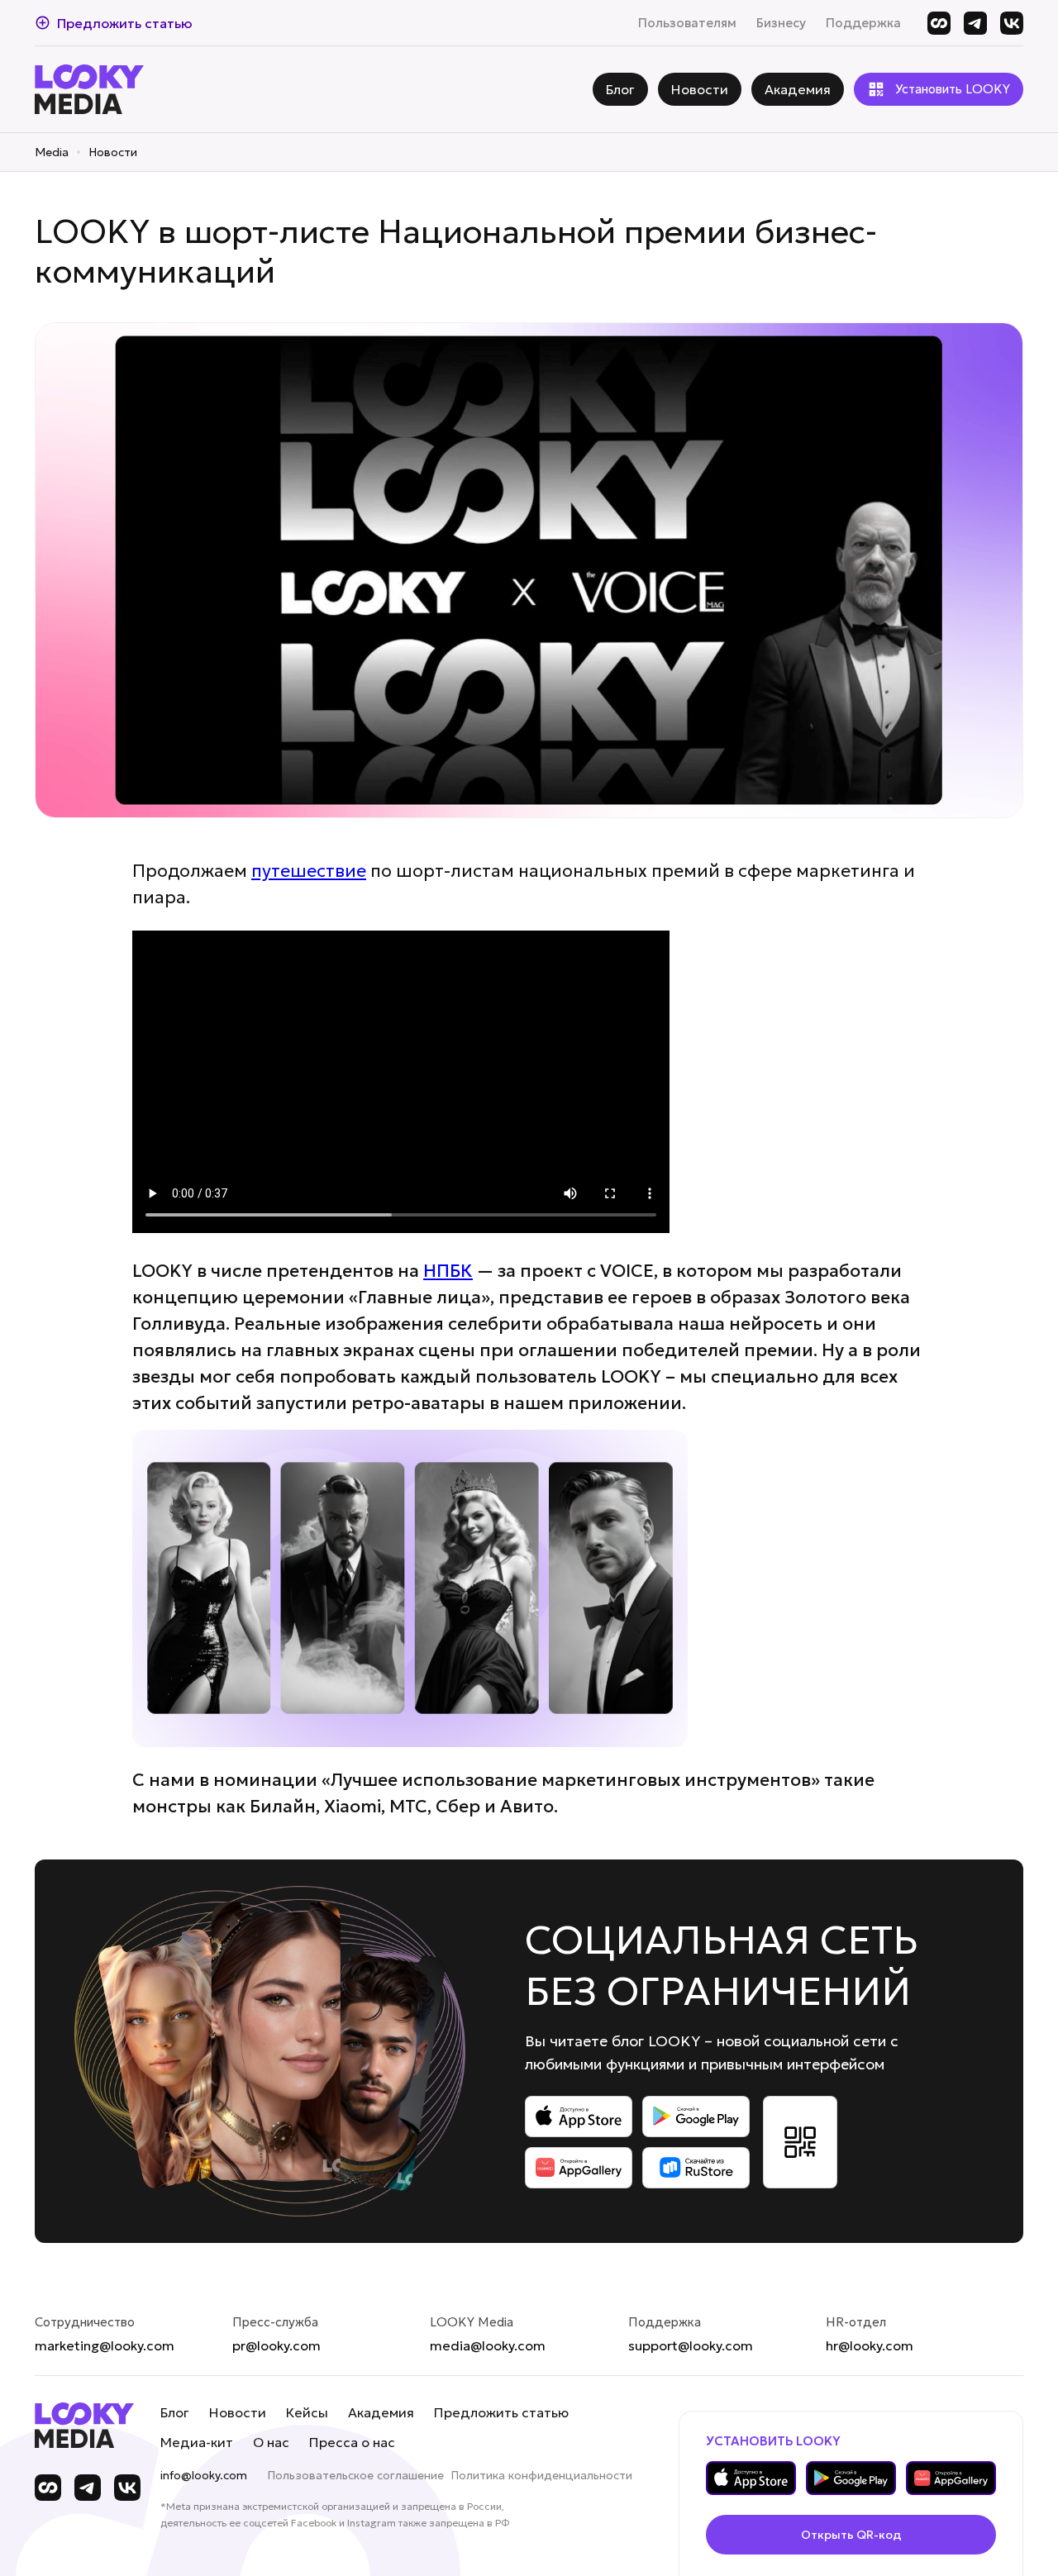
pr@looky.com (276, 2345)
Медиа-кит (197, 2442)
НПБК (448, 1271)
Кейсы (307, 2412)
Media (52, 152)
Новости (113, 152)
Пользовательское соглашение (355, 2475)
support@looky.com (691, 2345)
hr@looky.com (870, 2345)
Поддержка (863, 23)
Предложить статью (501, 2412)
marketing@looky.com (105, 2345)
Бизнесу (781, 23)
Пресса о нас (352, 2442)
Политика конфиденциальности (541, 2475)
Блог (175, 2412)
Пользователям (687, 23)
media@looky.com (488, 2345)
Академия (381, 2412)
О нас (271, 2442)
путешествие (309, 871)
